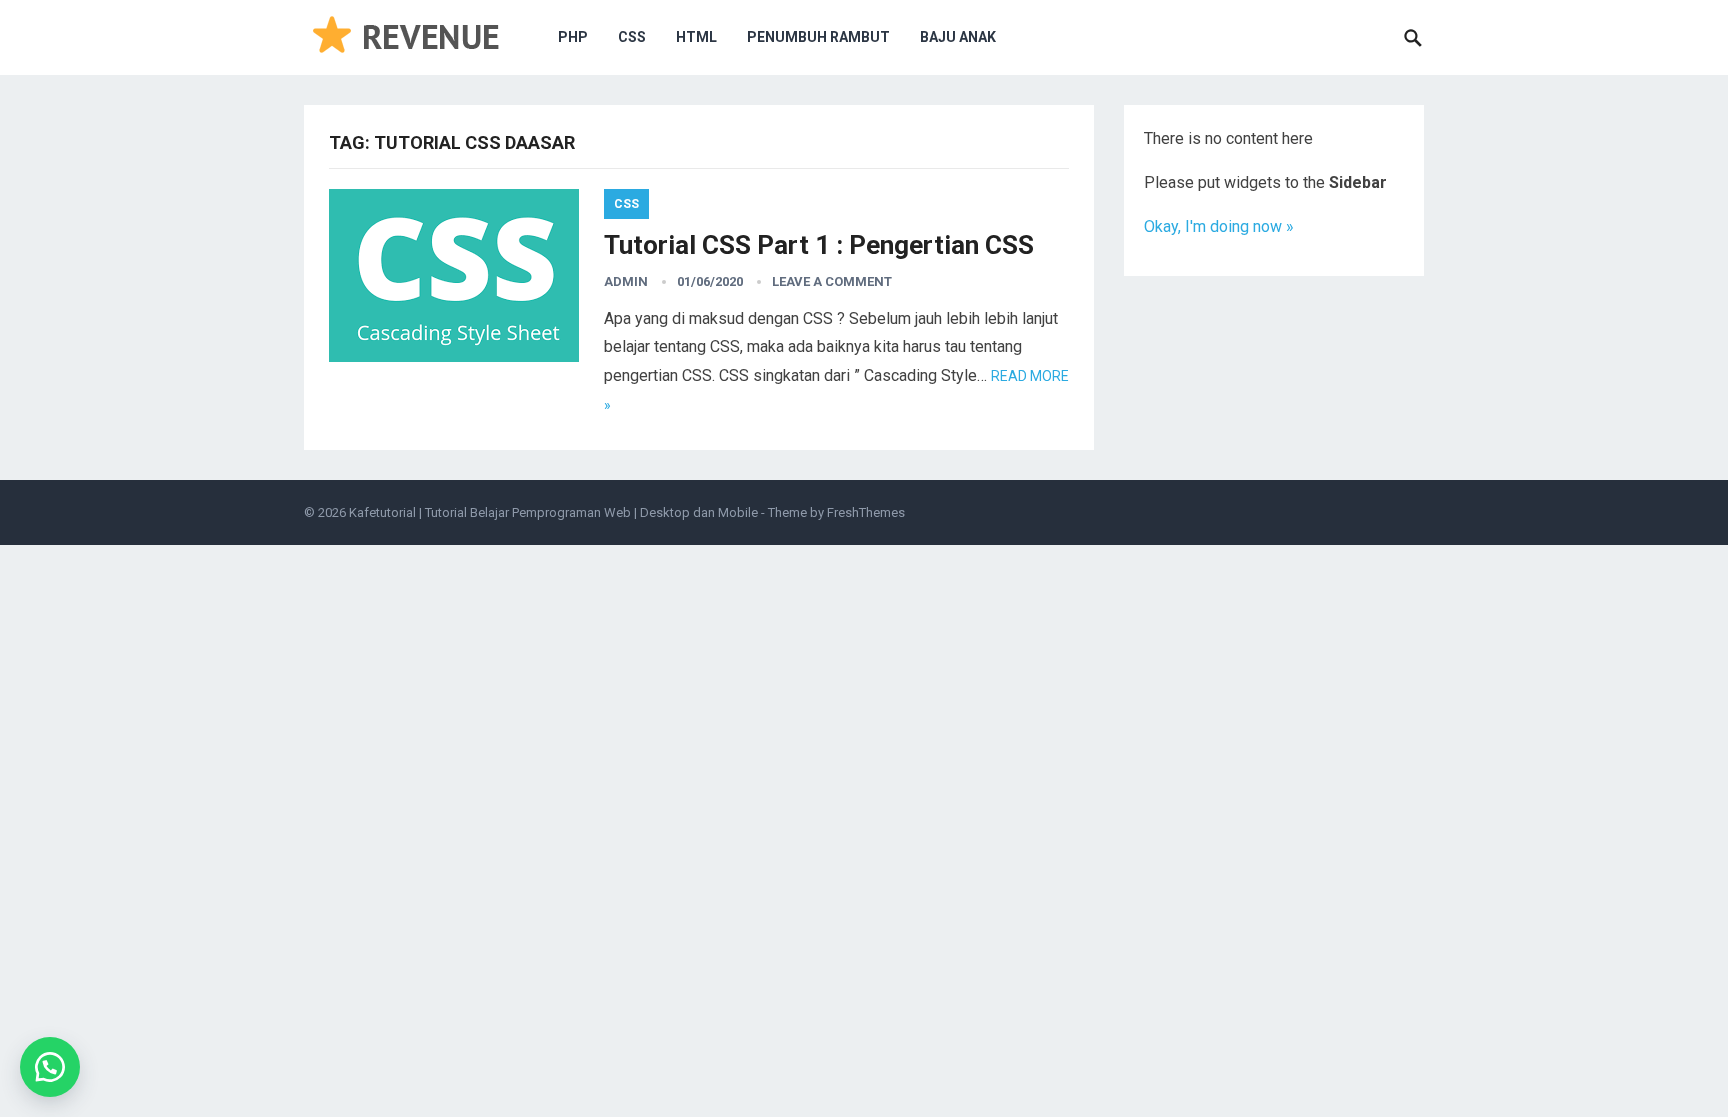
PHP (573, 37)
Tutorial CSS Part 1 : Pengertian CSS (819, 245)
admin (626, 281)
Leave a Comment (832, 281)
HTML (696, 37)
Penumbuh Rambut (818, 37)
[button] (50, 1067)
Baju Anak (958, 37)
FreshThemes (866, 512)
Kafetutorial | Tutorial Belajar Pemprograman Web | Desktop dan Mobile (553, 512)
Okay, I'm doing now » (1219, 226)
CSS (632, 37)
